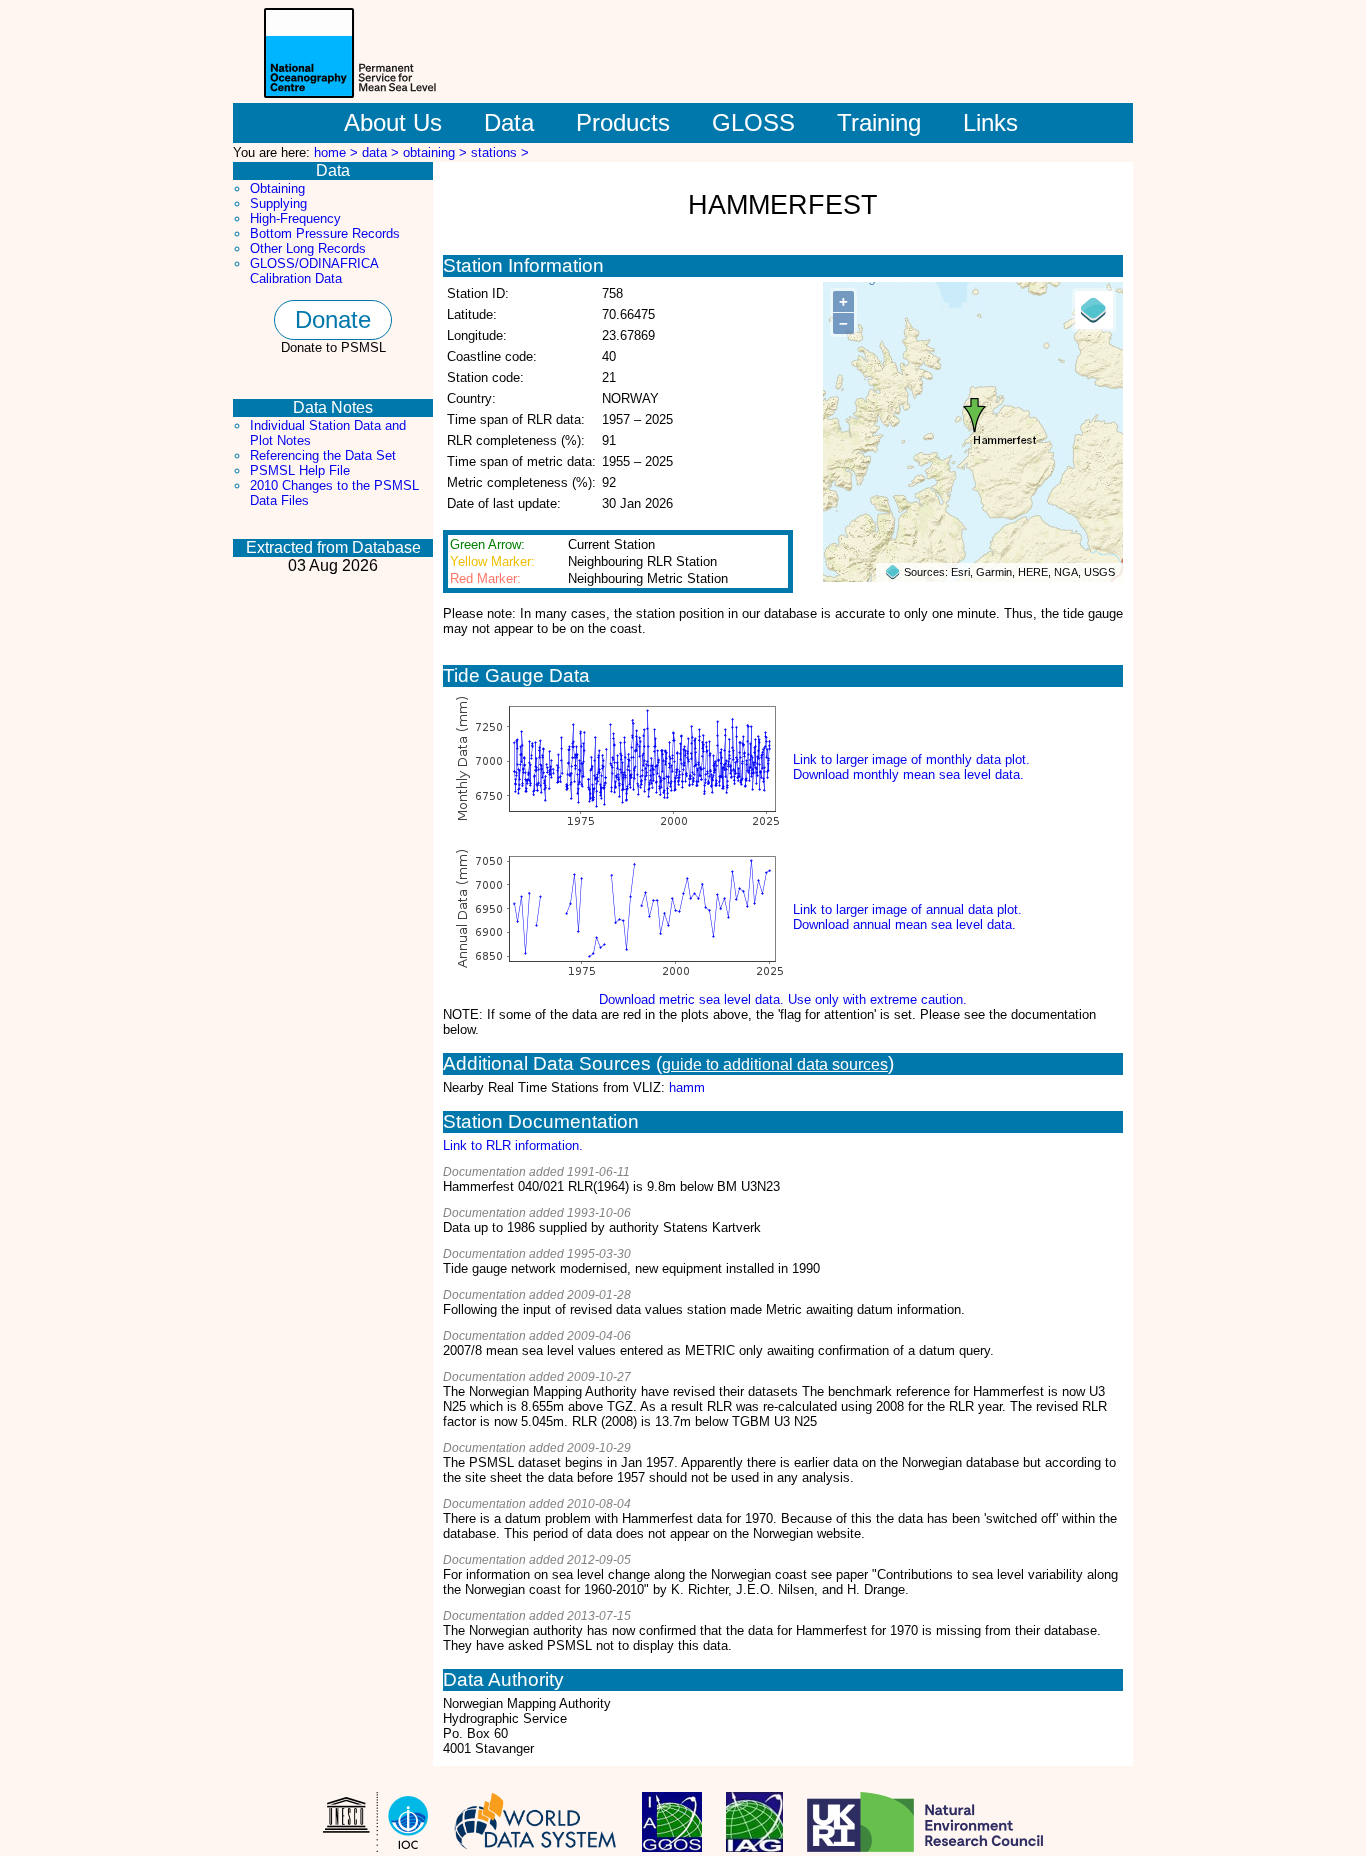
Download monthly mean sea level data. (908, 774)
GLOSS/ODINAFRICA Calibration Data (314, 271)
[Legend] (1094, 310)
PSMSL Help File (300, 470)
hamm (687, 1087)
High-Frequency (295, 218)
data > (382, 152)
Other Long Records (308, 248)
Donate (333, 319)
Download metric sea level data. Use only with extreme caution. (783, 999)
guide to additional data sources (775, 1064)
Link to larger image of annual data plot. (907, 909)
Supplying (278, 203)
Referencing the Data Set (323, 455)
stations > (500, 152)
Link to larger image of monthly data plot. (911, 759)
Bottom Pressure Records (325, 233)
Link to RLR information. (513, 1145)
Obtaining (277, 188)
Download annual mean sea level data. (904, 924)
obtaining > (437, 152)
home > (338, 152)
